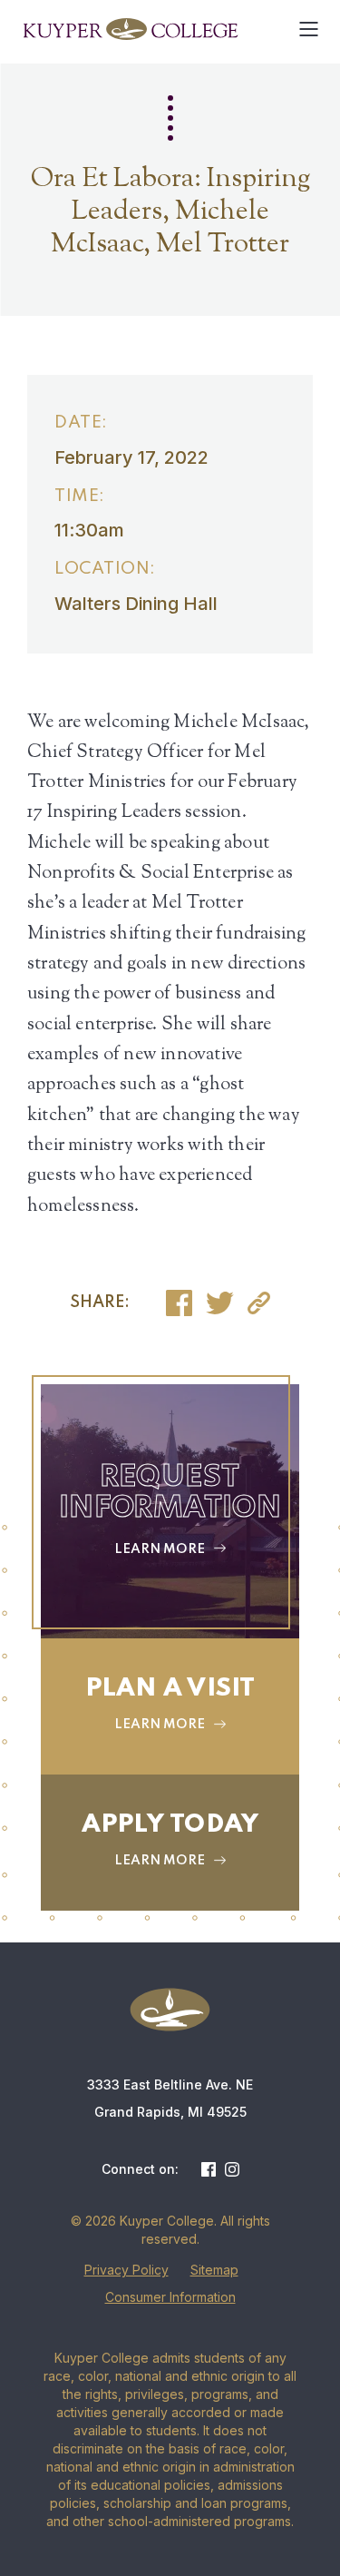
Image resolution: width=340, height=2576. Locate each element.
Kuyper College (130, 29)
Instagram (232, 2169)
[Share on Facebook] (179, 1303)
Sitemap (214, 2270)
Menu (308, 29)
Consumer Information (170, 2297)
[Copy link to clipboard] (259, 1303)
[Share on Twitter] (220, 1303)
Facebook (209, 2169)
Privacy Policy (126, 2270)
